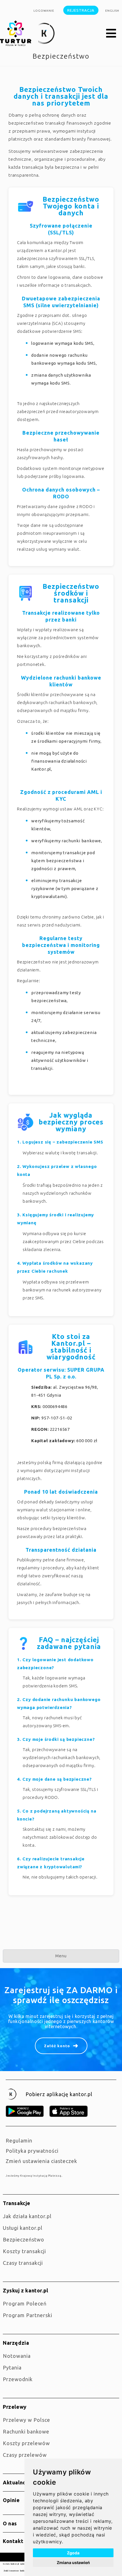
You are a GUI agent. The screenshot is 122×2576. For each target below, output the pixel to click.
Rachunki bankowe (26, 2431)
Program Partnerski (28, 2315)
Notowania (17, 2356)
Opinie (11, 2500)
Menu (61, 1956)
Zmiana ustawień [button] (73, 2562)
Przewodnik (18, 2379)
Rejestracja (81, 10)
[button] (111, 34)
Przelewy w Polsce (27, 2420)
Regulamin (19, 2141)
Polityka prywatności (32, 2151)
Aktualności (18, 2482)
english (112, 11)
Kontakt (13, 2541)
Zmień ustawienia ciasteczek (41, 2161)
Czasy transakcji (23, 2263)
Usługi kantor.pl (23, 2228)
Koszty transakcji (24, 2251)
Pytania (12, 2367)
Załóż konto (57, 2046)
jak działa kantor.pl (27, 2216)
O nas (10, 2523)
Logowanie (44, 11)
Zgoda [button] (73, 2553)
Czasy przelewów (25, 2455)
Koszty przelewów (26, 2443)
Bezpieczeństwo (24, 2239)
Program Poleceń (25, 2303)
